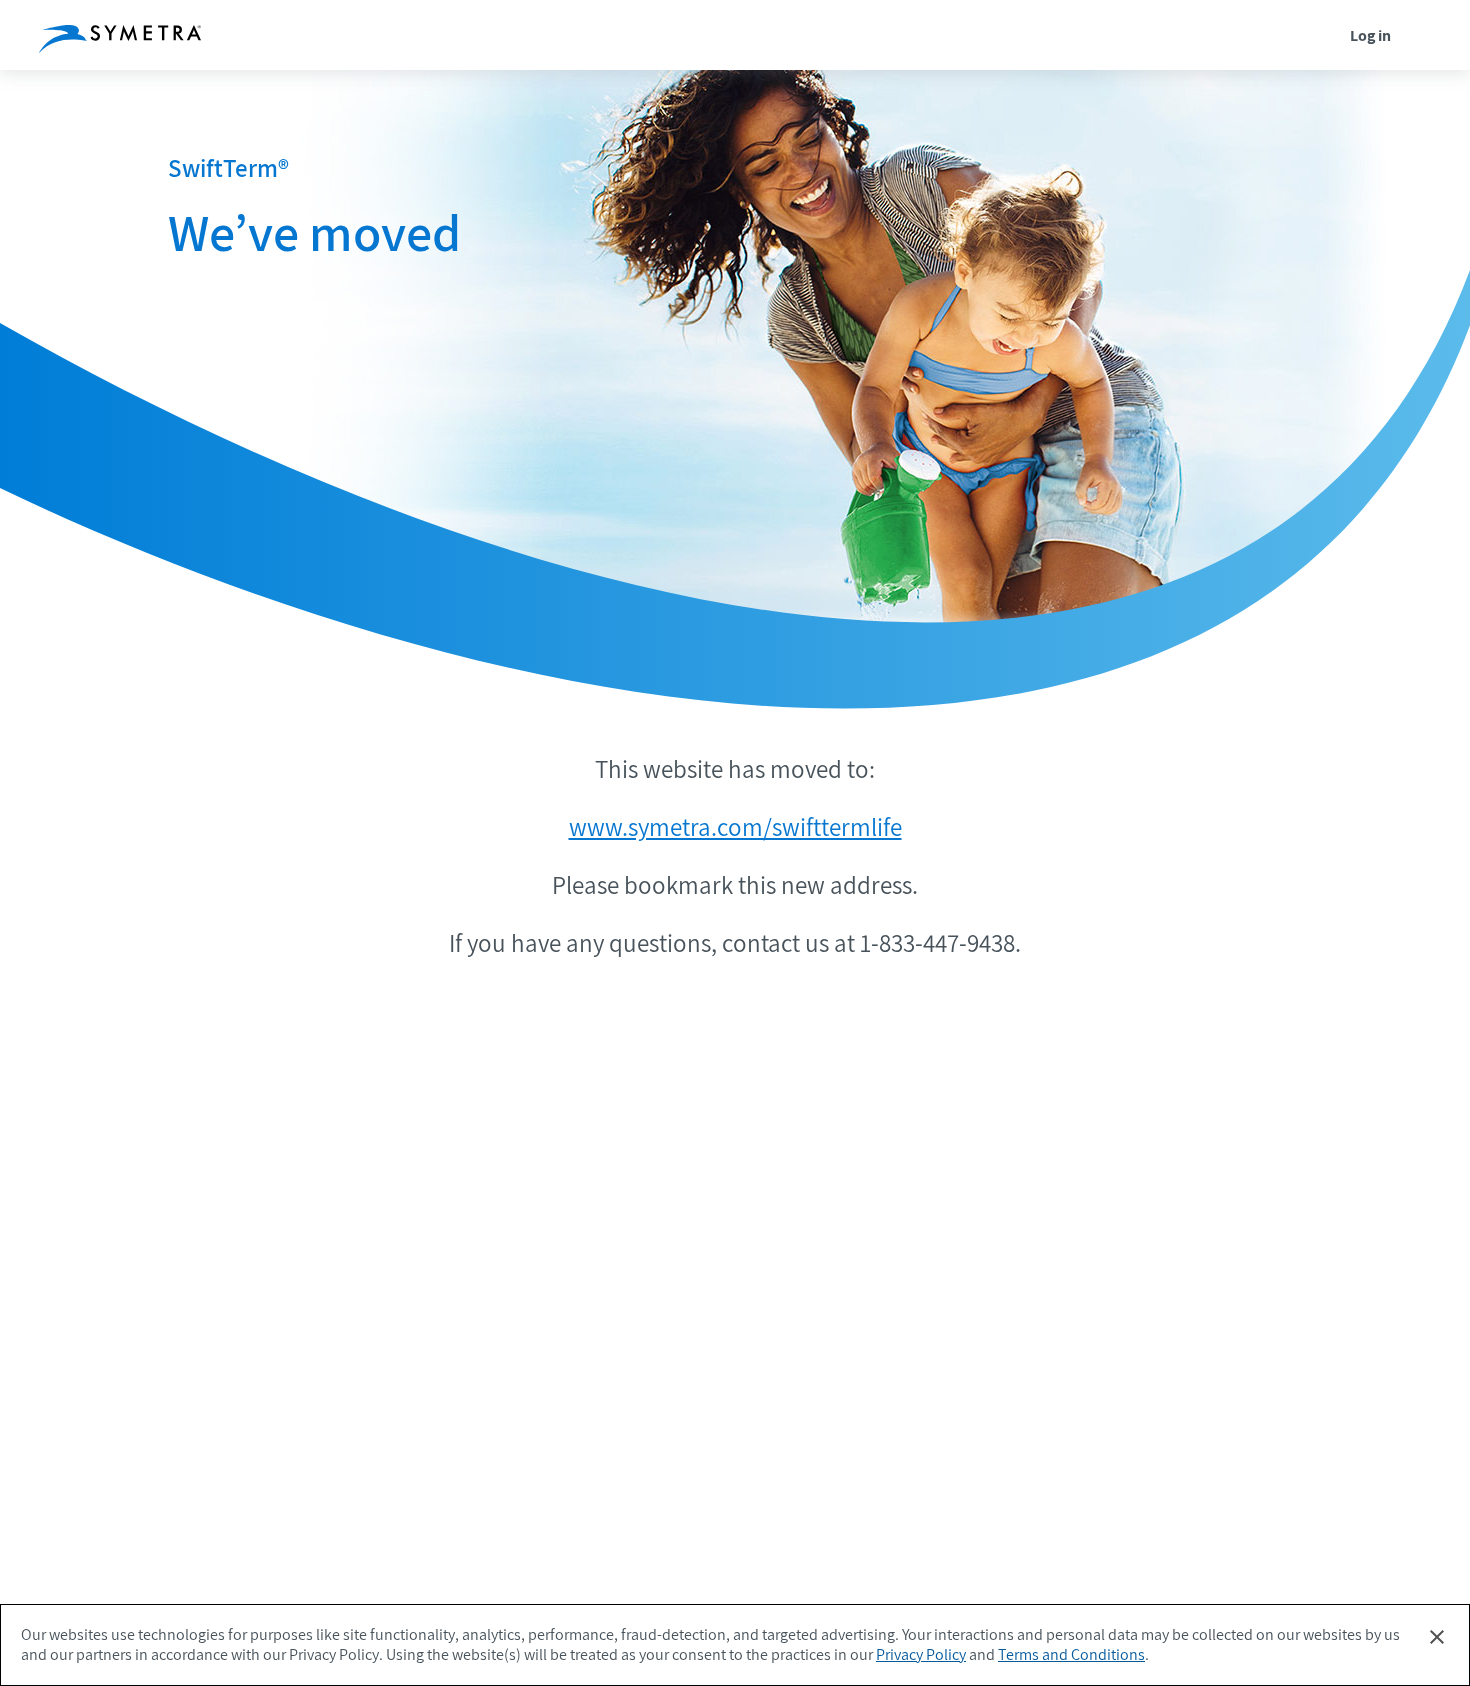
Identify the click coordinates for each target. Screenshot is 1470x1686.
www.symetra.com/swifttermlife (735, 826)
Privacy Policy (921, 1654)
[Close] (1437, 1637)
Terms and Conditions (1071, 1654)
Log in (1370, 35)
